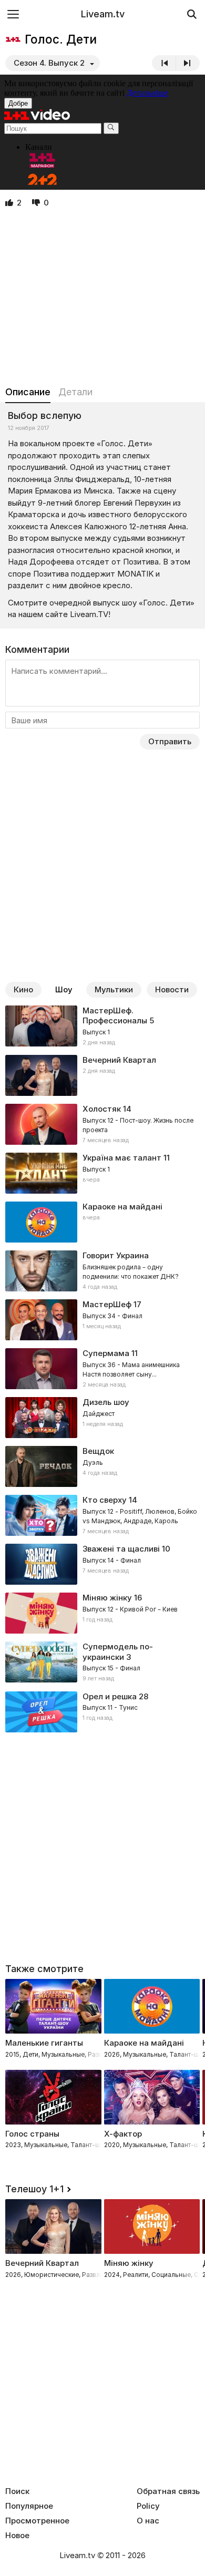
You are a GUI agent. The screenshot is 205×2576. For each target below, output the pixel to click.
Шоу (64, 989)
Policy (148, 2506)
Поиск (17, 2491)
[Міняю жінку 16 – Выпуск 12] (102, 1613)
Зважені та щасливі (121, 1549)
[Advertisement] (102, 297)
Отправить (170, 741)
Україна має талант (122, 1158)
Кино (23, 989)
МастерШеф (107, 1304)
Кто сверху (105, 1500)
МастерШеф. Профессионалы (115, 1016)
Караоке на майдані (122, 1207)
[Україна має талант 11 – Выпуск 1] (102, 1173)
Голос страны (32, 2134)
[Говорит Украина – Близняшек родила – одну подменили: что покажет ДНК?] (102, 1271)
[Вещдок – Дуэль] (102, 1466)
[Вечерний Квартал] (102, 1075)
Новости (172, 989)
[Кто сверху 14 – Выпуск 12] (102, 1515)
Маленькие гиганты (44, 2043)
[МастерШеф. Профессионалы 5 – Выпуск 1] (102, 1027)
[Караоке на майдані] (102, 1222)
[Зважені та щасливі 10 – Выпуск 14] (102, 1564)
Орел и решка (110, 1696)
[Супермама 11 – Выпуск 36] (102, 1369)
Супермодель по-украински (118, 1652)
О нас (148, 2521)
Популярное (29, 2506)
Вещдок (98, 1451)
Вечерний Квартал (119, 1060)
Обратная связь (168, 2491)
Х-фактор (123, 2134)
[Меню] (13, 14)
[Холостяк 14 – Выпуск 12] (102, 1124)
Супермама (106, 1353)
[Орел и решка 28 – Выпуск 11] (102, 1712)
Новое (17, 2536)
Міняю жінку (107, 1598)
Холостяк (102, 1109)
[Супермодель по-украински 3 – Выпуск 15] (102, 1662)
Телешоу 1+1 (34, 2189)
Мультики (114, 989)
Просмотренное (37, 2521)
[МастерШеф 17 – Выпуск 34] (102, 1320)
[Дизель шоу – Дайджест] (102, 1418)
